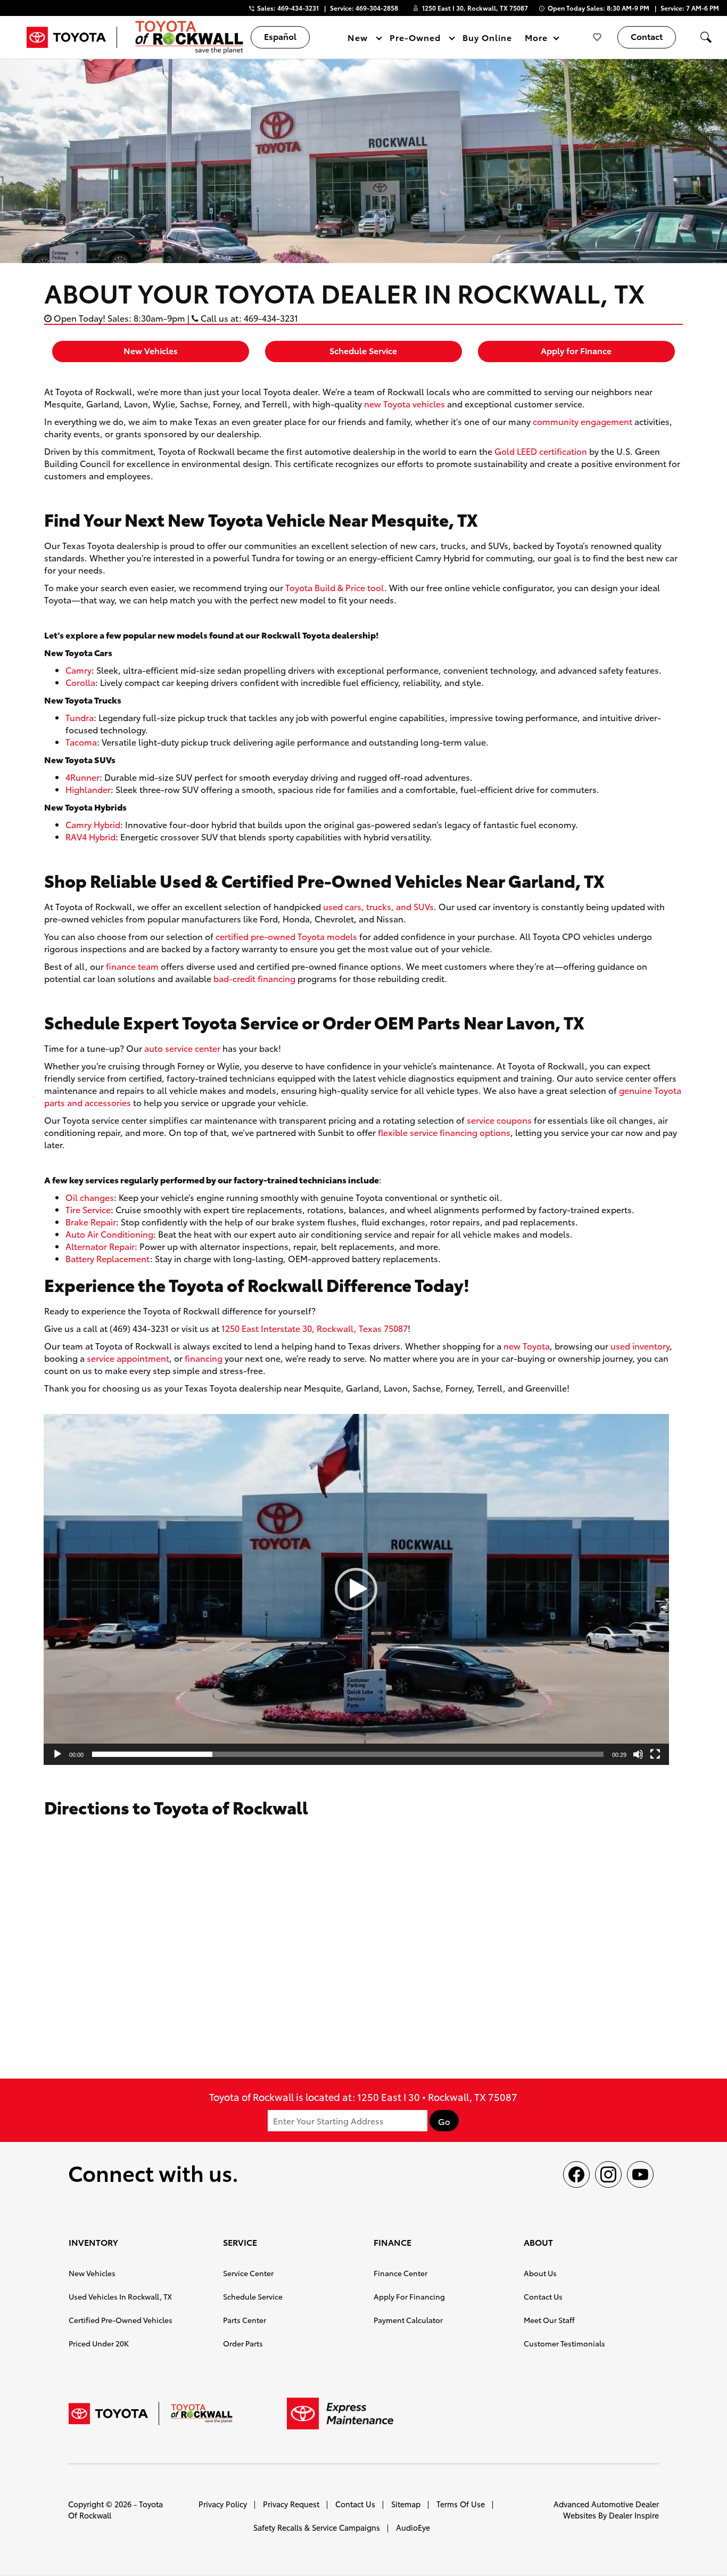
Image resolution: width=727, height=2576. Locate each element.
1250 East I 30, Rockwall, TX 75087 (475, 8)
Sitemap (406, 2504)
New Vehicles (151, 350)
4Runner (82, 777)
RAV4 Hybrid (90, 836)
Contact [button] (647, 36)
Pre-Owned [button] (415, 39)
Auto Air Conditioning (109, 1234)
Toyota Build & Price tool (335, 587)
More (536, 39)
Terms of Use (461, 2504)
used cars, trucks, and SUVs (378, 906)
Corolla (80, 682)
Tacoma (81, 742)
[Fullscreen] (655, 1754)
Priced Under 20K (99, 2343)
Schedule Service (363, 350)
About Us (540, 2273)
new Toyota (527, 1346)
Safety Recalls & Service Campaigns (317, 2527)
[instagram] (608, 2174)
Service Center (248, 2273)
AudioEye (413, 2527)
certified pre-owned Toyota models (286, 936)
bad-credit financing (254, 978)
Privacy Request (291, 2504)
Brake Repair (91, 1221)
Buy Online (487, 37)
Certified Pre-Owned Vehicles (121, 2320)
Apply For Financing (409, 2296)
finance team (132, 966)
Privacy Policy (223, 2504)
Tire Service (88, 1209)
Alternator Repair (100, 1246)
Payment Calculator (408, 2320)
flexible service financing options (444, 1132)
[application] (356, 1589)
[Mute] (638, 1754)
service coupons (499, 1120)
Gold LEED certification (541, 451)
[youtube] (640, 2174)
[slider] (348, 1754)
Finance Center (400, 2273)
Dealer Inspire (634, 2515)
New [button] (359, 39)
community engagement (583, 421)
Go (444, 2121)
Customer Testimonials (564, 2343)
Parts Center (245, 2320)
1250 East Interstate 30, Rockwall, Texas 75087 (315, 1328)
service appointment (128, 1358)
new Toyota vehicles (404, 403)
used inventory (640, 1346)
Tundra (80, 717)
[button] (706, 37)
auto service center (182, 1048)
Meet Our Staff (549, 2320)
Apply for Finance (576, 350)
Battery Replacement (108, 1258)
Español (280, 36)
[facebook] (576, 2174)
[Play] (57, 1754)
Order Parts (243, 2343)
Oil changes (90, 1197)
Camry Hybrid (93, 824)
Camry (79, 670)
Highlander (88, 789)
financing (204, 1358)
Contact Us (543, 2296)
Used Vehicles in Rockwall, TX (120, 2296)
